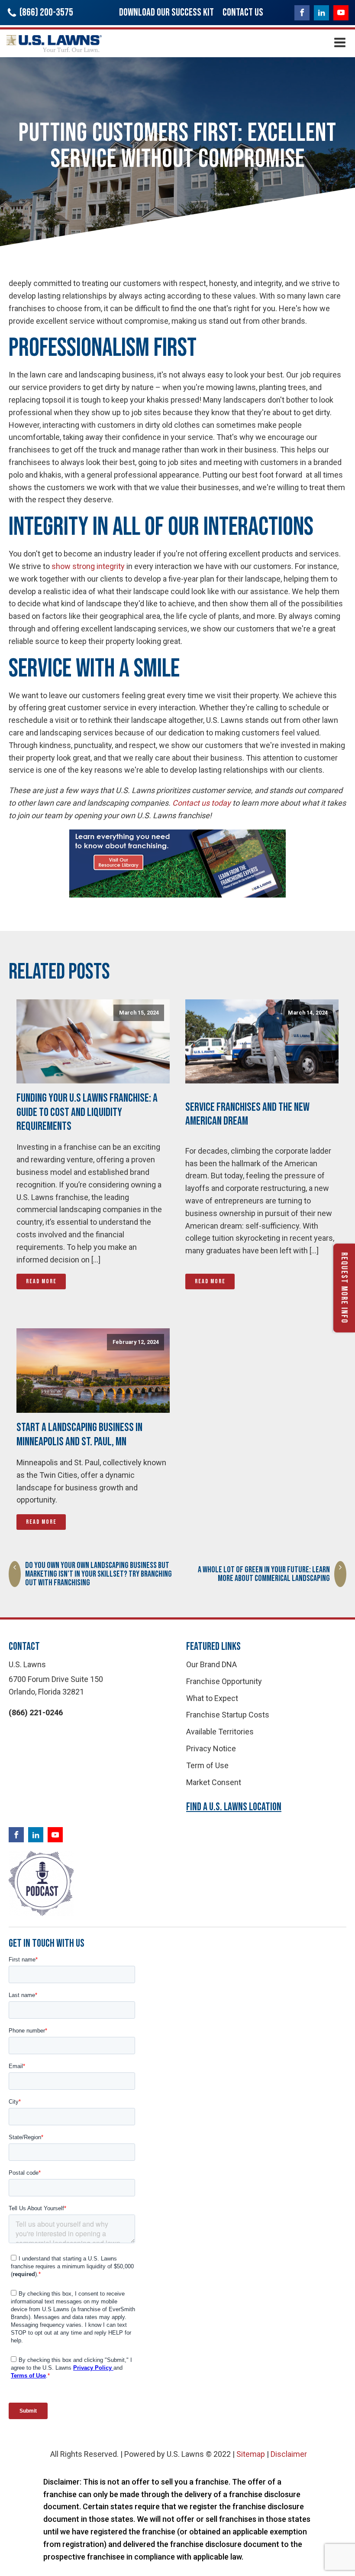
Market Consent (214, 1782)
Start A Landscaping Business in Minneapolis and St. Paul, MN (79, 1434)
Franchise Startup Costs (228, 1715)
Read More (41, 1281)
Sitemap (251, 2454)
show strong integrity (88, 566)
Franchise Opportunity (224, 1681)
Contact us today (202, 803)
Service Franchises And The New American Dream (247, 1114)
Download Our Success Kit (166, 12)
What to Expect (212, 1698)
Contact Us (243, 12)
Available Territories (220, 1732)
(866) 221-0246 (36, 1712)
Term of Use (207, 1765)
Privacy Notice (211, 1748)
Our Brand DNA (211, 1664)
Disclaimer (289, 2454)
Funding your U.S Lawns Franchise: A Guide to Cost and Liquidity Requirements (87, 1112)
